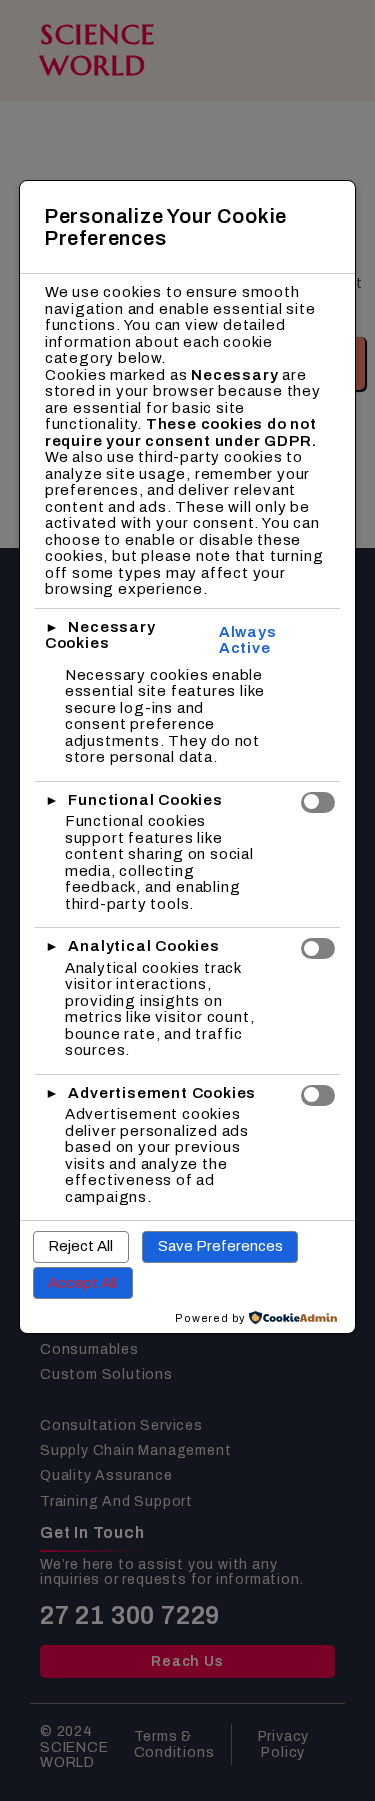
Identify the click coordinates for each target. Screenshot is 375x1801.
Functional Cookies (145, 800)
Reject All (80, 1246)
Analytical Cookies (143, 946)
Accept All (82, 1283)
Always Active (248, 640)
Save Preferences (220, 1246)
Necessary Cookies (100, 635)
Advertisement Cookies (162, 1093)
